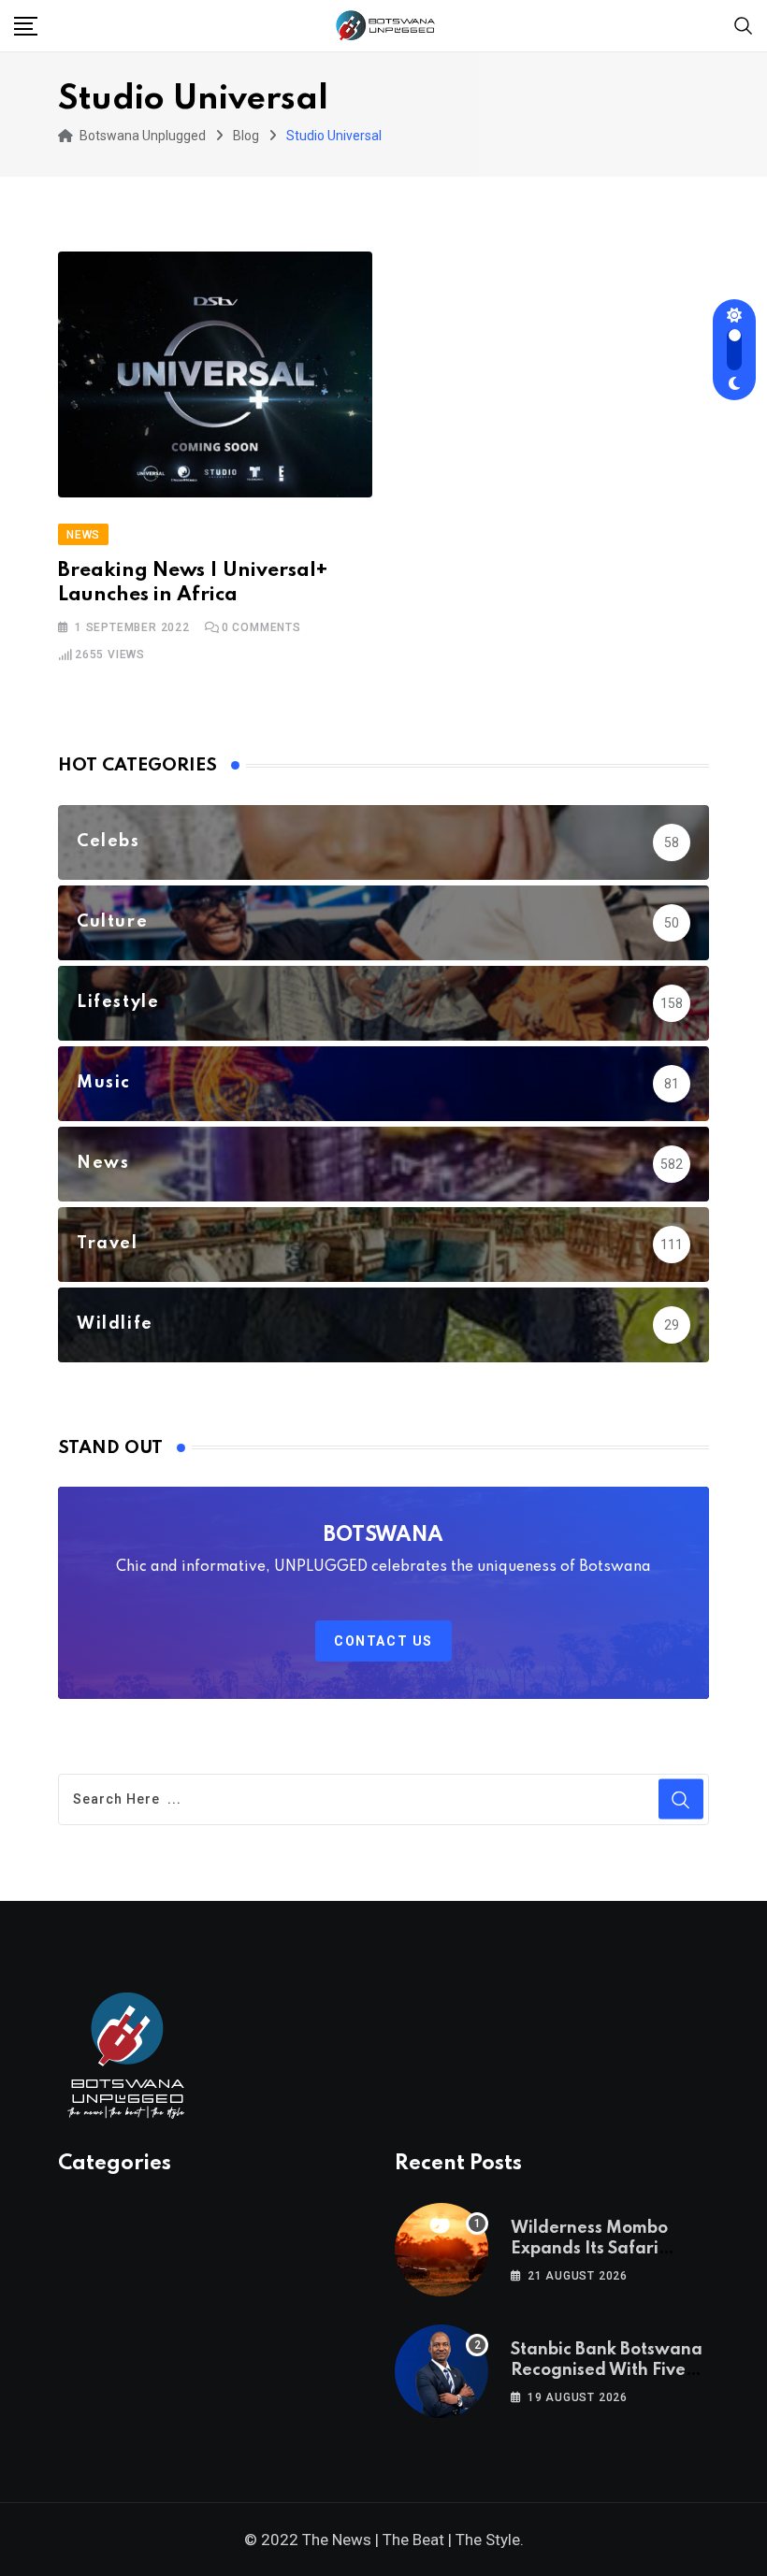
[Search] (744, 25)
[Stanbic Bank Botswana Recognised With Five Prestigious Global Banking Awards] (441, 2371)
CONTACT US (383, 1641)
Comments (261, 627)
